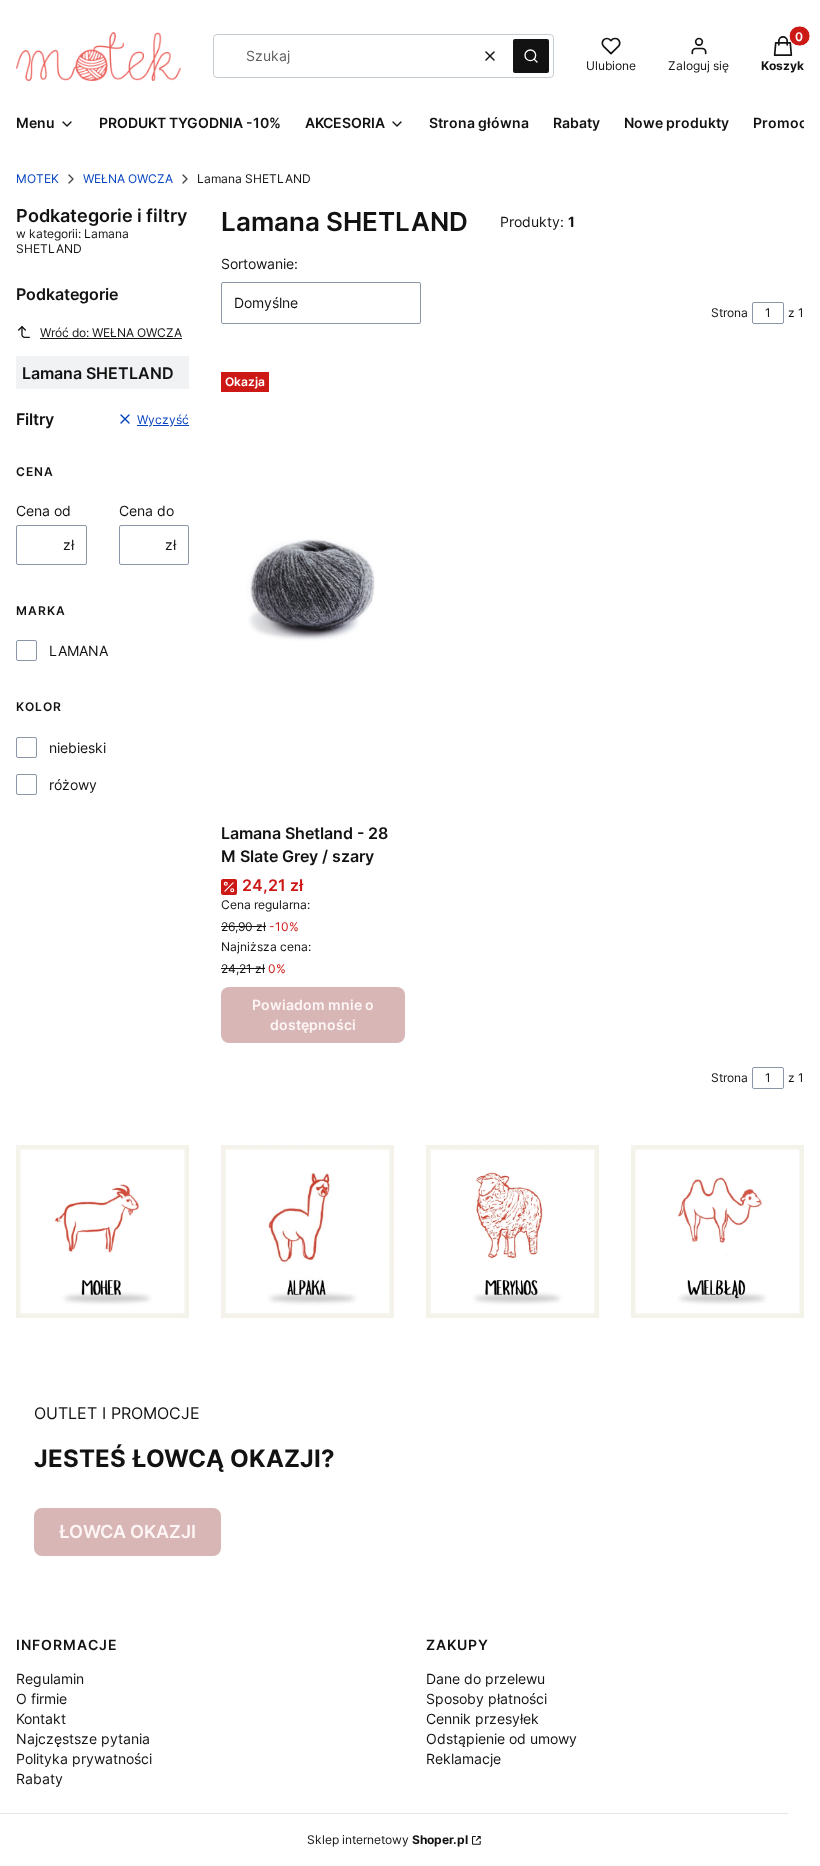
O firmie (41, 1698)
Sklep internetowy (387, 1839)
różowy (73, 784)
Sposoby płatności (486, 1698)
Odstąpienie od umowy (501, 1738)
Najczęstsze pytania (83, 1738)
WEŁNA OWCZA (128, 178)
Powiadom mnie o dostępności (313, 1014)
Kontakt (41, 1718)
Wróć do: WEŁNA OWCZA (111, 332)
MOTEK (37, 178)
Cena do (146, 510)
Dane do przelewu (485, 1678)
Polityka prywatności (84, 1758)
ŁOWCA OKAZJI (127, 1531)
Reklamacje (463, 1758)
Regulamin (50, 1678)
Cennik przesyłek (482, 1718)
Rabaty (39, 1778)
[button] (531, 56)
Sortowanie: (259, 263)
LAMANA (78, 650)
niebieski (77, 747)
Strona (729, 312)
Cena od (43, 510)
